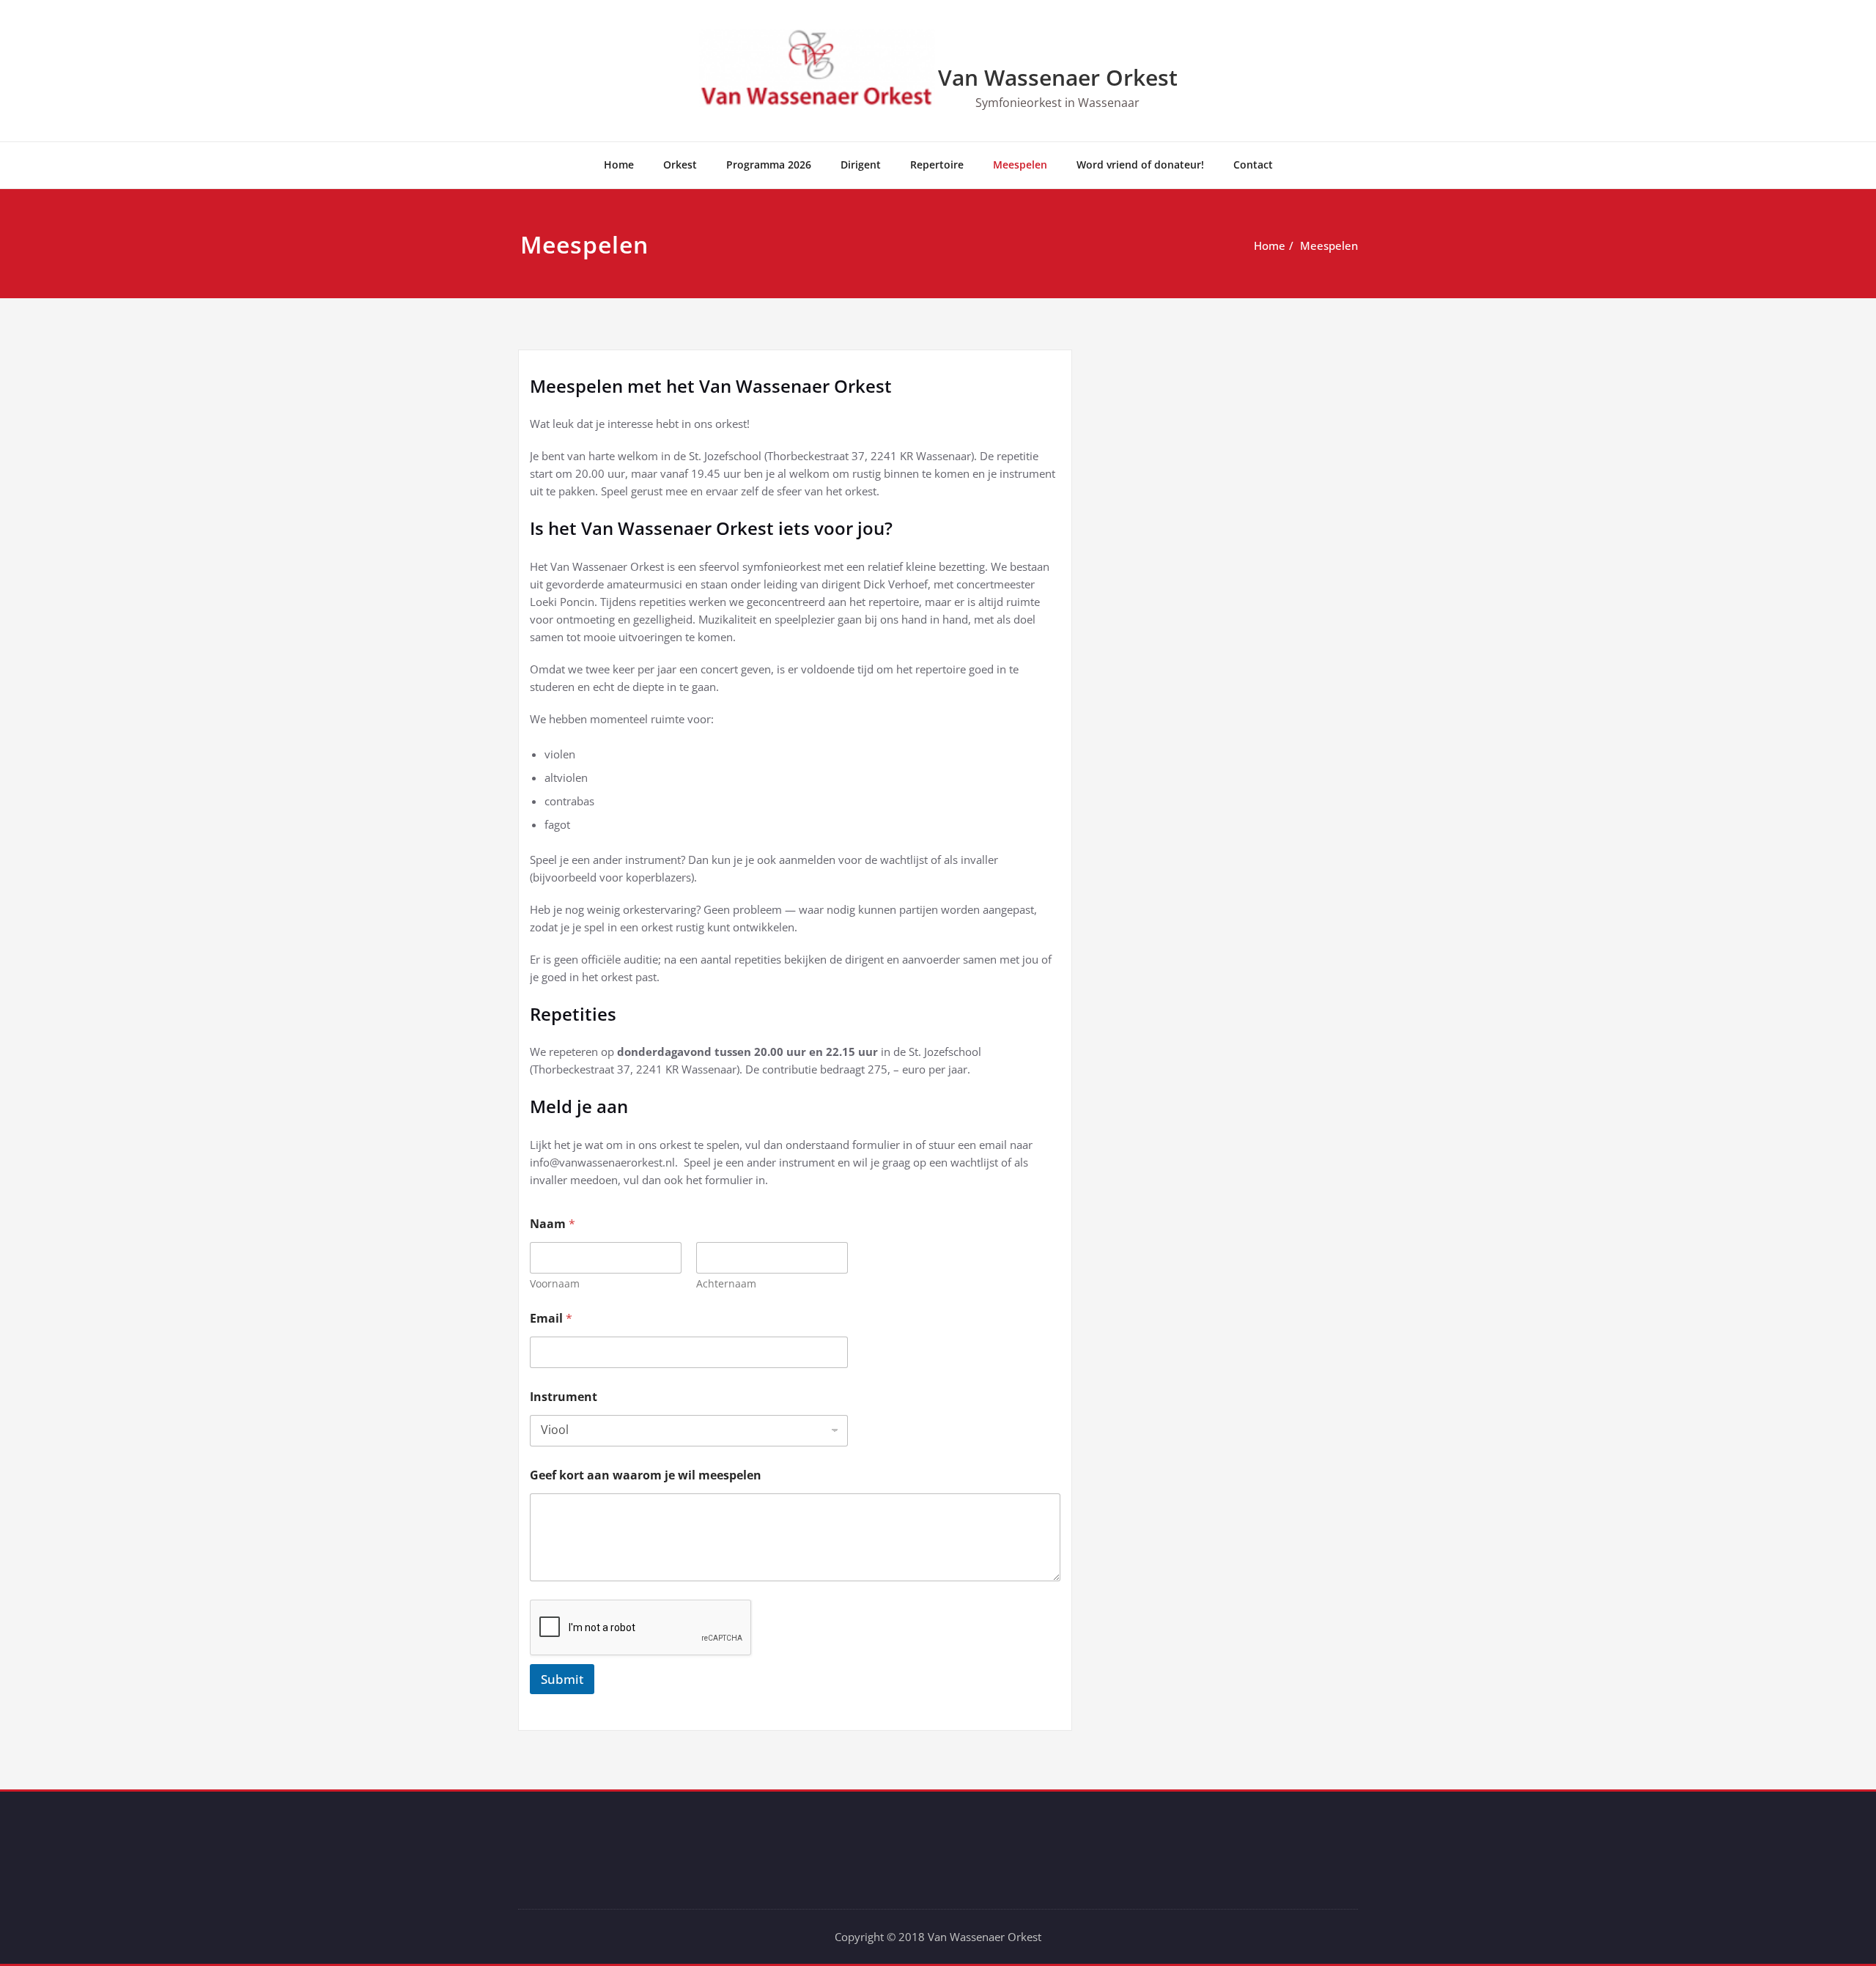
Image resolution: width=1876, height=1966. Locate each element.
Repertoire (937, 165)
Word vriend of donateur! (1140, 165)
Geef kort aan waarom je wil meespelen (646, 1475)
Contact (1253, 165)
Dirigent (861, 165)
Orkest (680, 165)
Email (551, 1319)
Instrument (564, 1397)
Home (619, 165)
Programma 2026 (769, 165)
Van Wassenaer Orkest (1058, 77)
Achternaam (726, 1283)
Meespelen (1020, 165)
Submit (562, 1679)
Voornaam (555, 1283)
